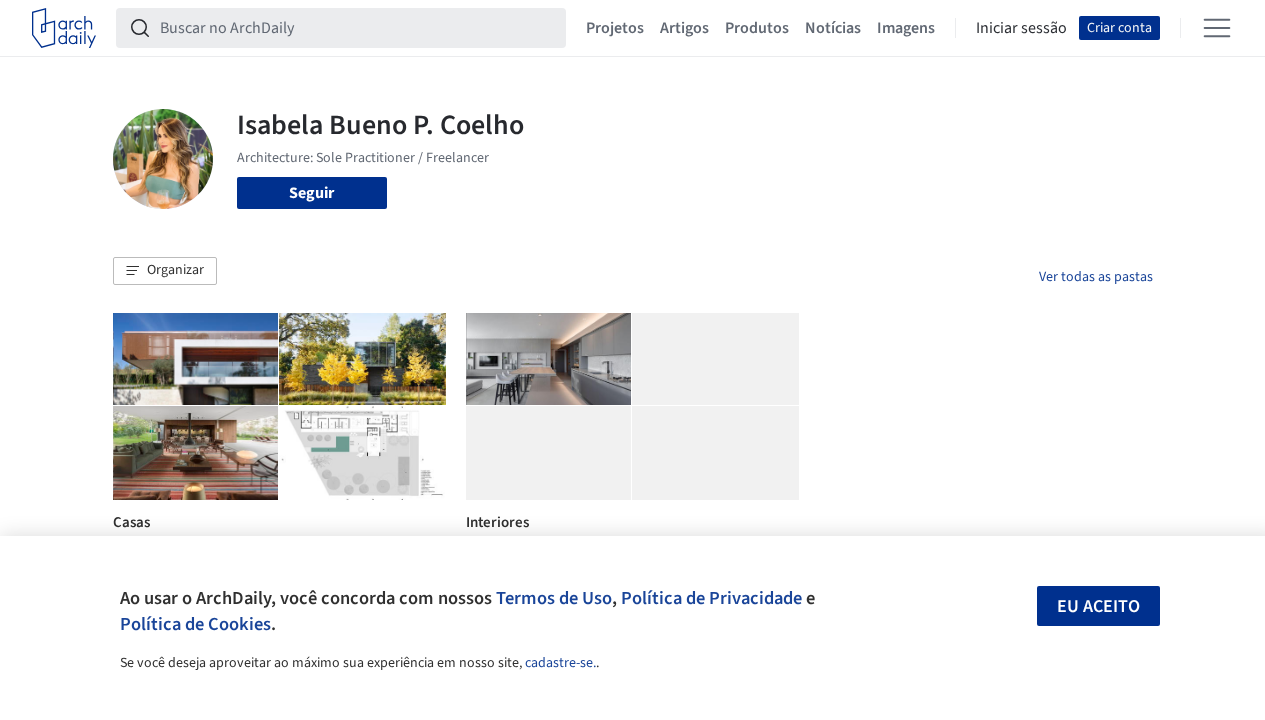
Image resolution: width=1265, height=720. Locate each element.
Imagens (906, 28)
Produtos (757, 28)
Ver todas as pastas (1096, 277)
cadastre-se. (560, 663)
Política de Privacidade (711, 598)
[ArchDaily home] (64, 28)
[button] (165, 271)
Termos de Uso (554, 598)
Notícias (833, 28)
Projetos (615, 28)
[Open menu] (1217, 28)
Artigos (684, 28)
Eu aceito (1098, 606)
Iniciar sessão (1021, 28)
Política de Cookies (195, 624)
